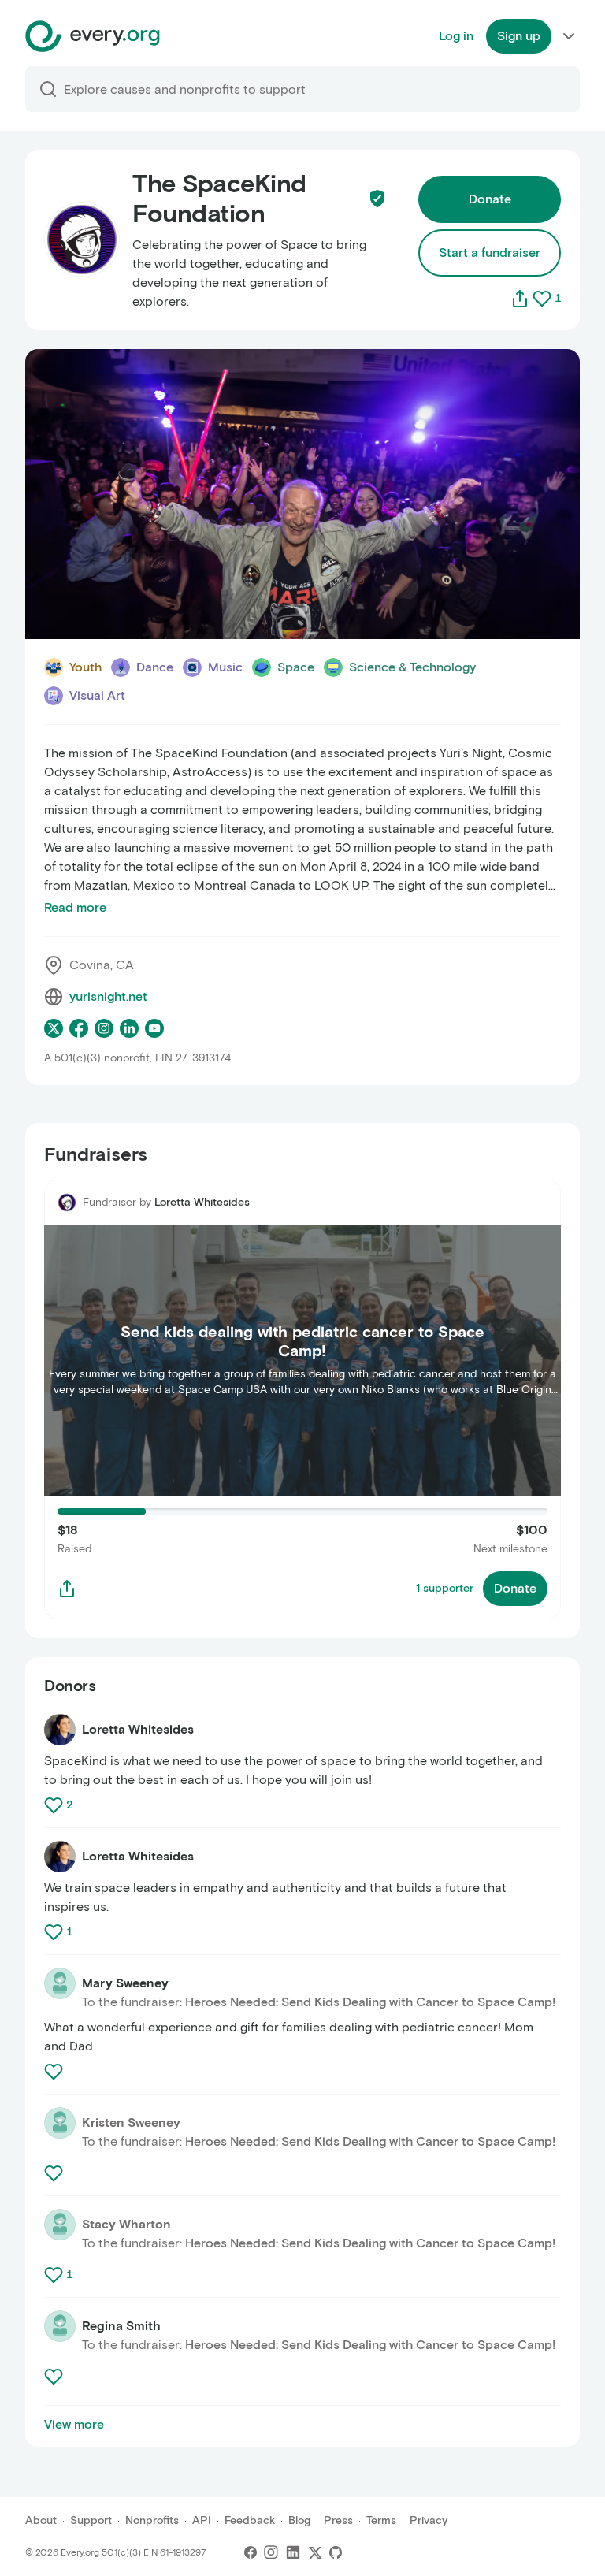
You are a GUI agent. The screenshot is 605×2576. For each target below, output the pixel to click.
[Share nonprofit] (520, 299)
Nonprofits (152, 2520)
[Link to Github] (336, 2552)
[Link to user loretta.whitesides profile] (60, 1730)
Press (338, 2520)
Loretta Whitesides (202, 1202)
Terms (381, 2520)
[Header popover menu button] (569, 36)
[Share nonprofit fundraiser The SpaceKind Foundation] (67, 1589)
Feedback (250, 2520)
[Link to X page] (54, 1028)
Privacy (429, 2520)
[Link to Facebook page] (79, 1028)
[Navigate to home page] (93, 36)
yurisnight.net (108, 996)
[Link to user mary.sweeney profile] (60, 1983)
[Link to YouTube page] (154, 1028)
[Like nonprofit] (542, 299)
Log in (456, 36)
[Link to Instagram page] (104, 1028)
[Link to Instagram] (271, 2552)
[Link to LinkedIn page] (129, 1028)
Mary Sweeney (125, 1983)
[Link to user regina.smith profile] (60, 2326)
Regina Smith (121, 2326)
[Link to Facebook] (251, 2552)
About (41, 2520)
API (202, 2520)
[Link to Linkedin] (293, 2552)
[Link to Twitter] (315, 2552)
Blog (299, 2520)
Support (91, 2520)
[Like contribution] (55, 1805)
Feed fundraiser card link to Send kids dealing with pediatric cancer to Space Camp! (288, 1189)
